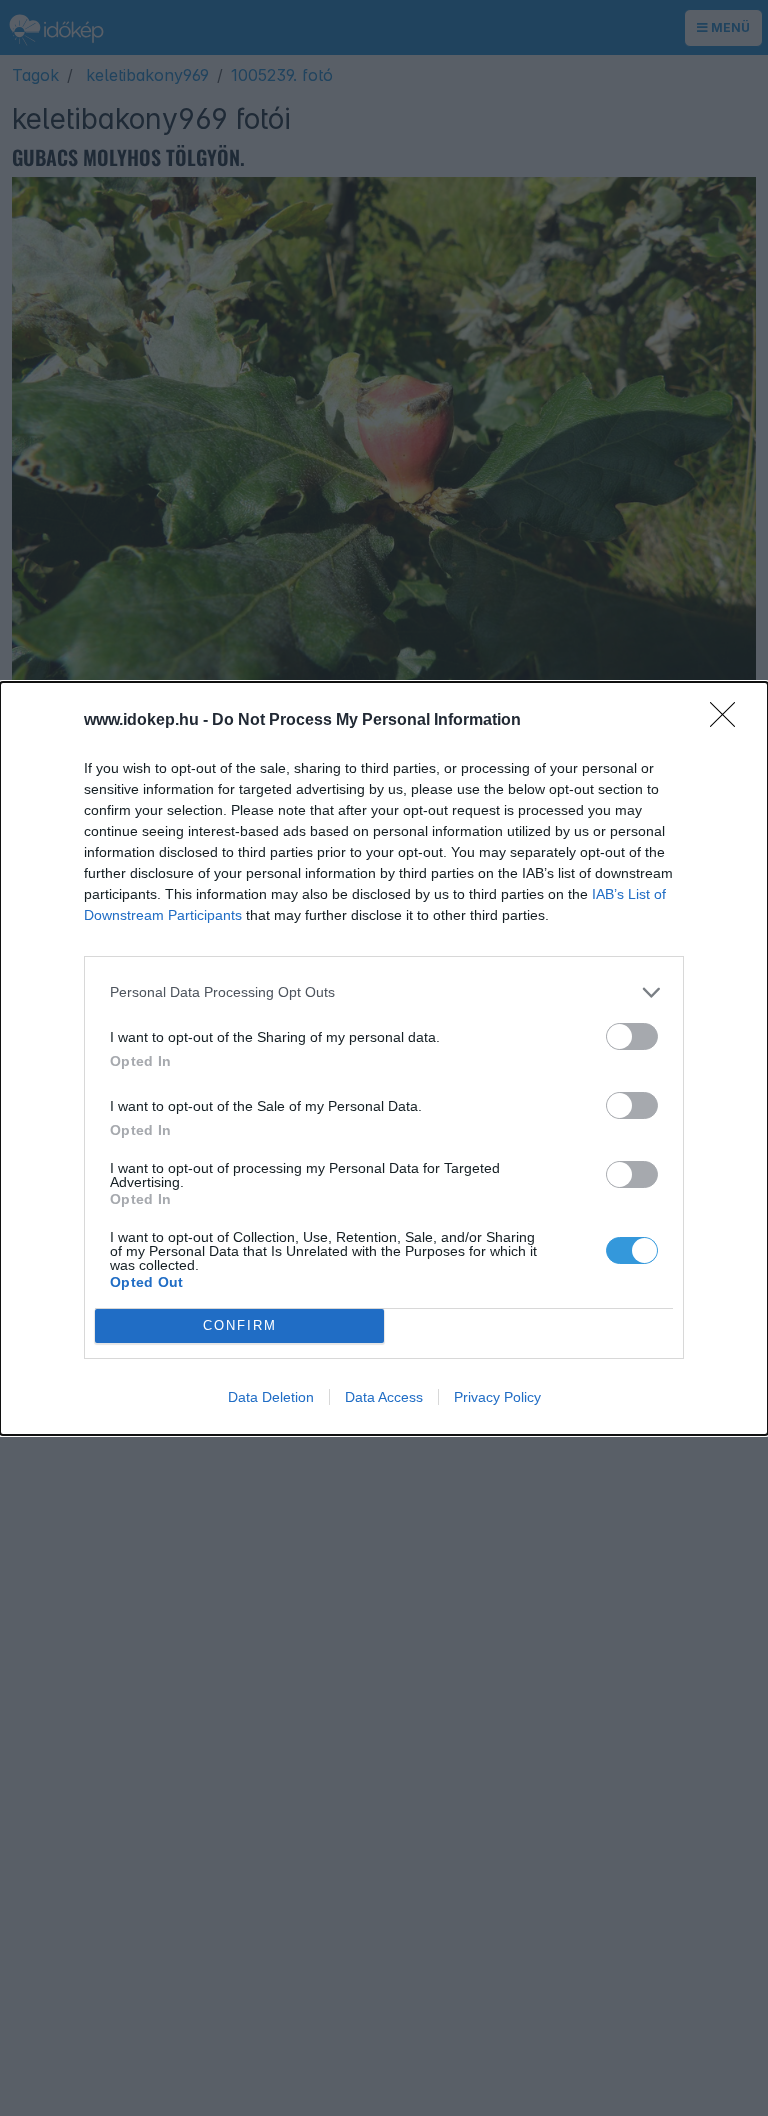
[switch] (632, 1036)
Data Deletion (271, 1397)
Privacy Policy (497, 1397)
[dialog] (384, 1058)
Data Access (384, 1397)
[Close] (729, 721)
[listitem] (384, 992)
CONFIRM (240, 1325)
